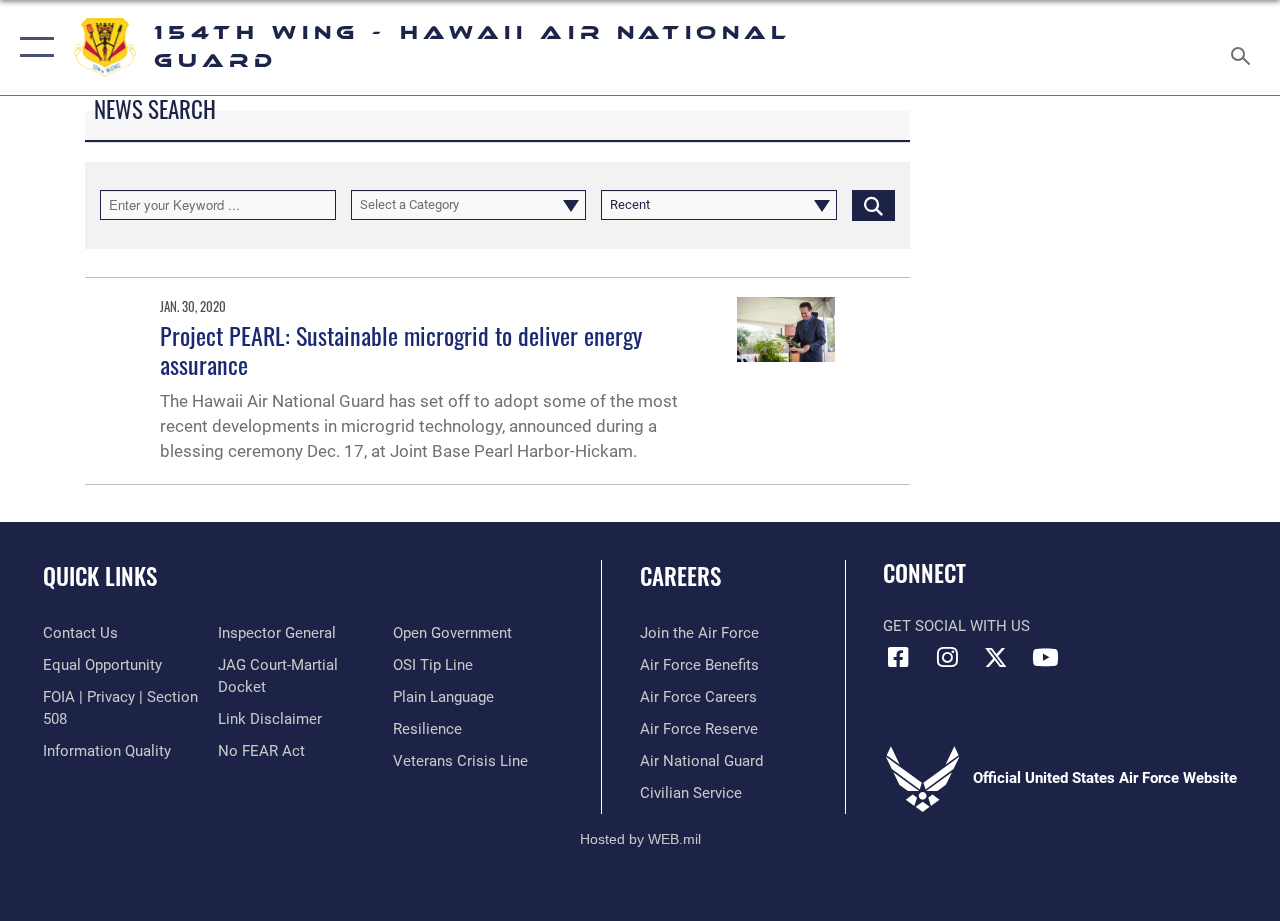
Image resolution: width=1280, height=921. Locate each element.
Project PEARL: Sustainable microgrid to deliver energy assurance (401, 349)
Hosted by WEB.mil (640, 839)
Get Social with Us (956, 626)
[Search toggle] (1244, 47)
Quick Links (100, 576)
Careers (680, 576)
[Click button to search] (873, 205)
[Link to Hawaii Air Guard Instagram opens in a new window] (947, 657)
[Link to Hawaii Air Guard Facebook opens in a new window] (898, 657)
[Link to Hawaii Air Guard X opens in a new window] (996, 657)
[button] (32, 47)
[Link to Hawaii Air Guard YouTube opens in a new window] (1045, 657)
